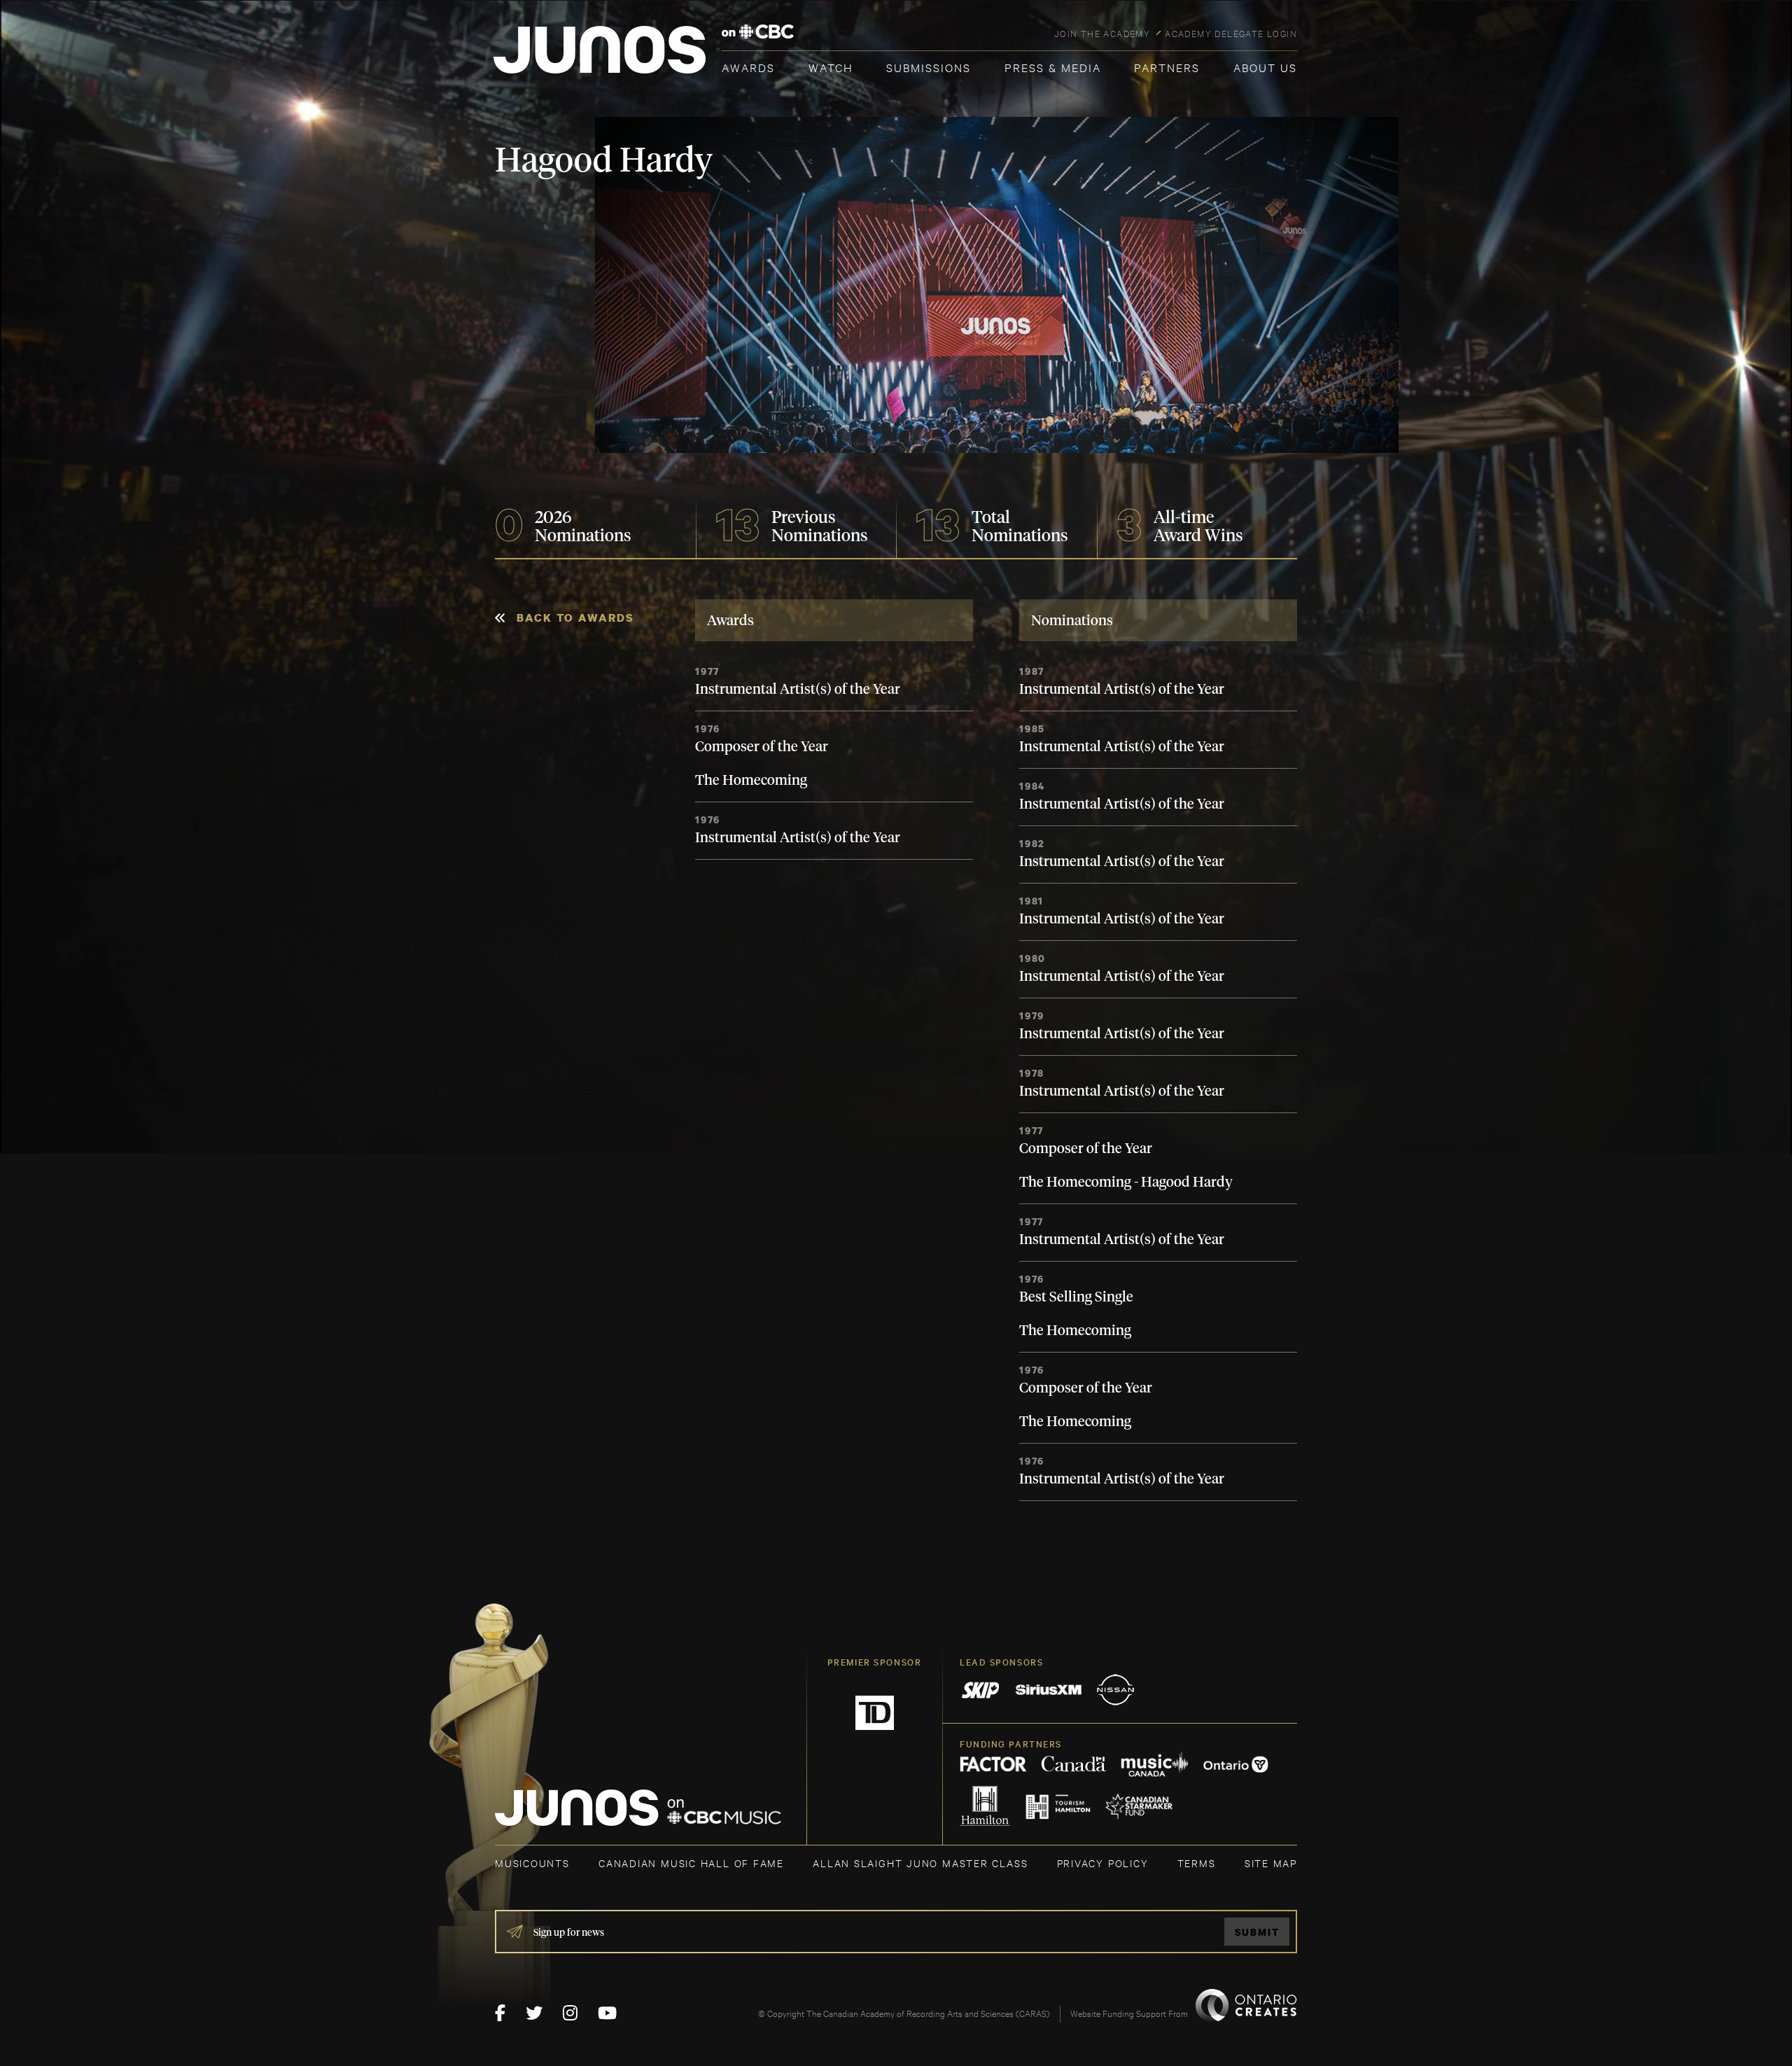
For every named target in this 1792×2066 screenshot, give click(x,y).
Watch (831, 67)
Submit (1257, 1932)
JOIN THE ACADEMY (1102, 33)
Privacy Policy (1103, 1863)
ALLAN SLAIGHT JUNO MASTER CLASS (920, 1863)
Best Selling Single (1076, 1297)
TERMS (1197, 1863)
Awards (748, 67)
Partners (1167, 67)
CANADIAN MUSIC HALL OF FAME (691, 1863)
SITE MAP (1271, 1863)
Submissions (929, 67)
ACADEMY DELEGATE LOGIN (1231, 33)
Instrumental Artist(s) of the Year (798, 690)
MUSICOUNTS (532, 1863)
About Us (1265, 67)
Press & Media (1053, 67)
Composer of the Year (762, 747)
